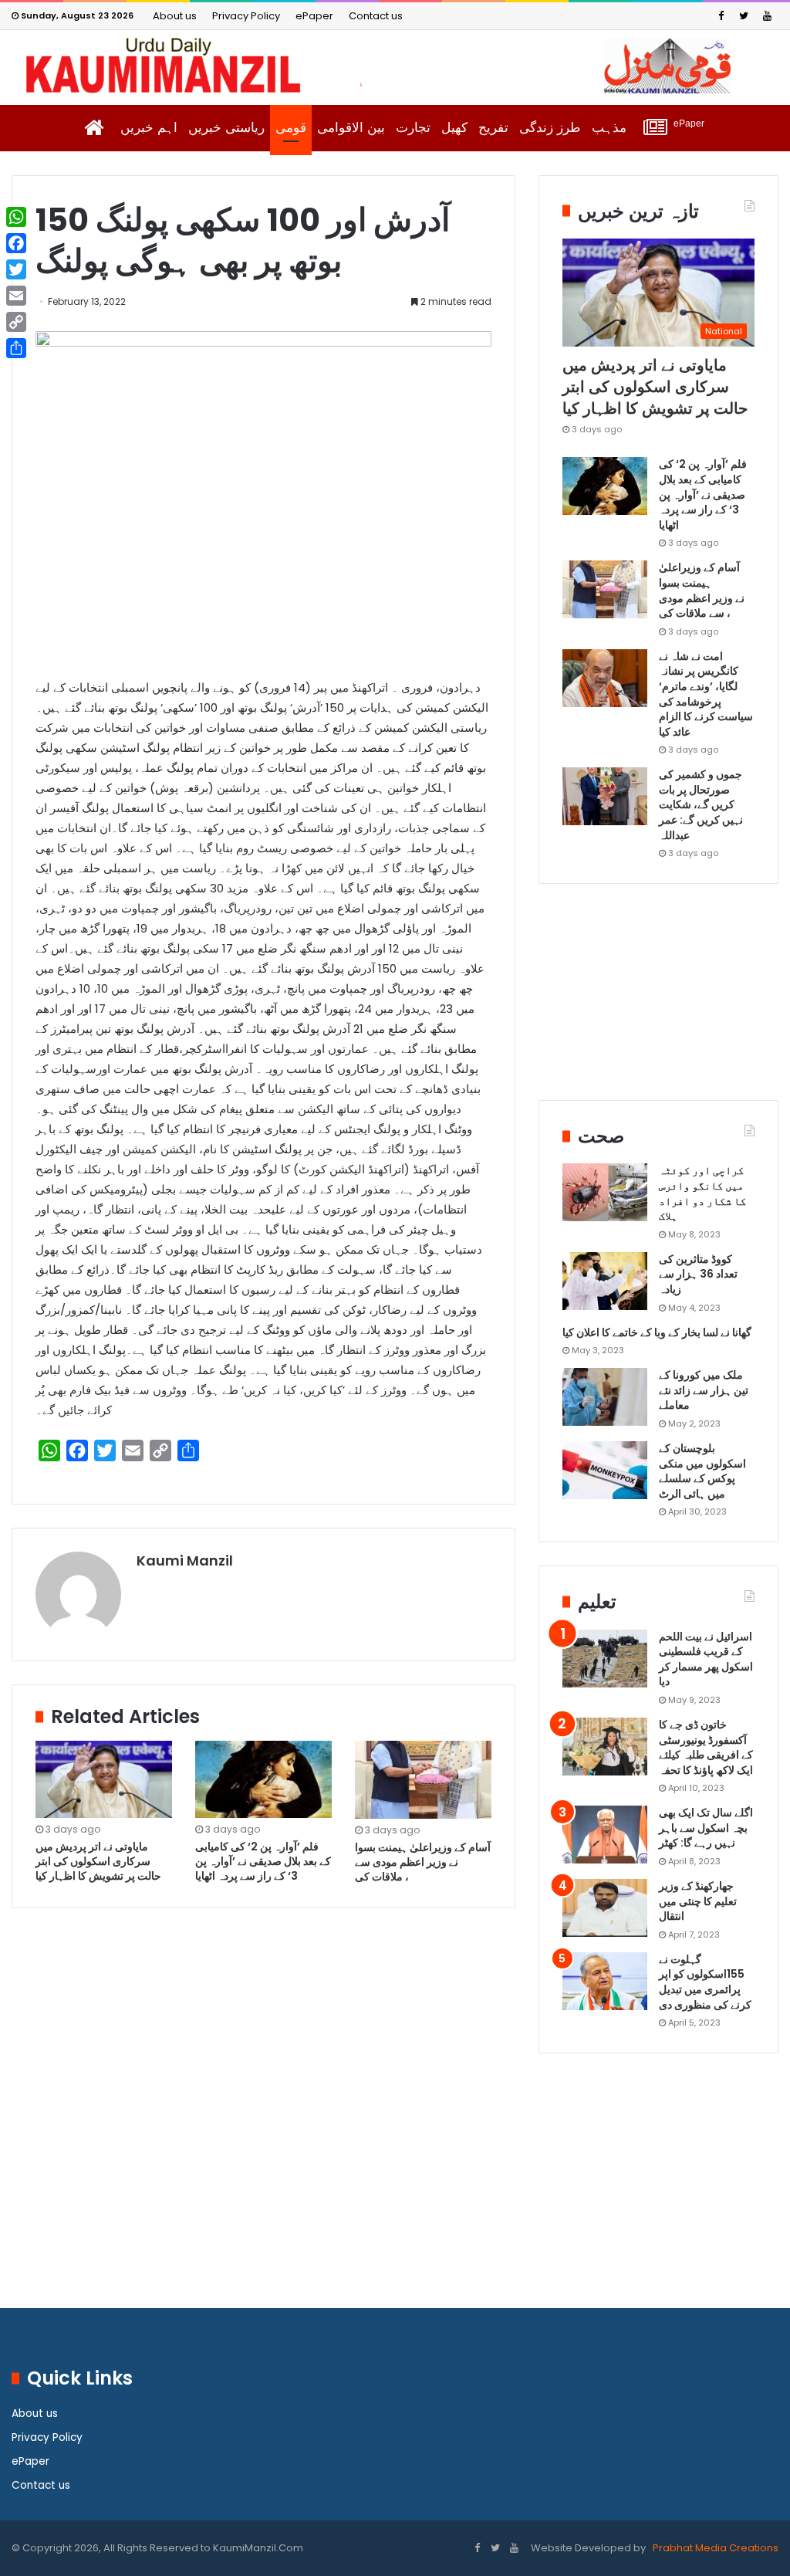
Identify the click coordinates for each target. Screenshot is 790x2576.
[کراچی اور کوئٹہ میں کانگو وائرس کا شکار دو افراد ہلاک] (605, 1192)
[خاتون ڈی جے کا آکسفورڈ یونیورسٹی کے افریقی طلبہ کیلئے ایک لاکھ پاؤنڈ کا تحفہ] (605, 1747)
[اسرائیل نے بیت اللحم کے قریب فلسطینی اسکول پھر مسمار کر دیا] (605, 1659)
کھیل (454, 128)
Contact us (376, 16)
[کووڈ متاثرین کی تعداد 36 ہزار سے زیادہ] (605, 1281)
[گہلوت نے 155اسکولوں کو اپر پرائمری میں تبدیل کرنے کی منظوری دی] (605, 1981)
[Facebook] (721, 16)
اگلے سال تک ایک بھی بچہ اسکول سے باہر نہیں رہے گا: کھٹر (706, 1828)
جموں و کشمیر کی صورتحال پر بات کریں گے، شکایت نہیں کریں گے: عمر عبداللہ (701, 804)
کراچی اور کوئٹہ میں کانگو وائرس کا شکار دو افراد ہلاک (702, 1193)
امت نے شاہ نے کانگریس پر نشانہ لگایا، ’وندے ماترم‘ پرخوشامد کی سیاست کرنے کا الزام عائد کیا (706, 694)
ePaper (314, 16)
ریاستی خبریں (226, 128)
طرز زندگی (550, 128)
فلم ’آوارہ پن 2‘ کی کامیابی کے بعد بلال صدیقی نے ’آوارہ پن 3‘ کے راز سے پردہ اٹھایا (263, 1861)
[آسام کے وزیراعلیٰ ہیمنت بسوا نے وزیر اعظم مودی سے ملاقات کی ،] (423, 1780)
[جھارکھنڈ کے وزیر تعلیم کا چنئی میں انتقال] (605, 1908)
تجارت (413, 128)
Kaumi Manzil (185, 1560)
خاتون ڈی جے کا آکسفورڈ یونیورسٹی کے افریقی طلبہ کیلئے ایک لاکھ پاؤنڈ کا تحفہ (706, 1747)
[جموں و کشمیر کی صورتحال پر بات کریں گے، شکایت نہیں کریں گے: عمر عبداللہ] (605, 796)
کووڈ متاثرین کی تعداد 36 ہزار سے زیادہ (698, 1274)
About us (175, 16)
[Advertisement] (658, 1004)
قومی (291, 128)
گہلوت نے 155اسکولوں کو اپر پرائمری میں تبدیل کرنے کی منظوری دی (705, 1982)
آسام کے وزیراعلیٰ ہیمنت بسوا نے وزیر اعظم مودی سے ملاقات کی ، (423, 1862)
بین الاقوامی (351, 128)
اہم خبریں (149, 128)
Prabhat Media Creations (714, 2548)
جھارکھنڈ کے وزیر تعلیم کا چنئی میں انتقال (698, 1901)
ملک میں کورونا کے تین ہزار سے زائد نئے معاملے (704, 1390)
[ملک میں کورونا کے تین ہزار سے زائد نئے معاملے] (605, 1397)
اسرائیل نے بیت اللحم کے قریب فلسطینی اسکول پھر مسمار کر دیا (706, 1659)
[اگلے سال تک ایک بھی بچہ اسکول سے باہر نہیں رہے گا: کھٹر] (605, 1835)
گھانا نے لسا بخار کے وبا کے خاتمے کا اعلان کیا (657, 1332)
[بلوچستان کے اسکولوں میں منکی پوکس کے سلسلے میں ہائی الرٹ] (605, 1470)
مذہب (609, 128)
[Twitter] (744, 16)
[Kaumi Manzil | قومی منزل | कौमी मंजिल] (395, 66)
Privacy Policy (246, 16)
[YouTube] (767, 16)
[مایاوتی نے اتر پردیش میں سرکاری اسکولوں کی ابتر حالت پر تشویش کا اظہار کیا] (104, 1779)
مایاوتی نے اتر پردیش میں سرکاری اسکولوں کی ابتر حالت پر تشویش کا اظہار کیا (98, 1861)
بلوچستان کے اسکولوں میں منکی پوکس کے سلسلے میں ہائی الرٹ (702, 1471)
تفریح (493, 128)
